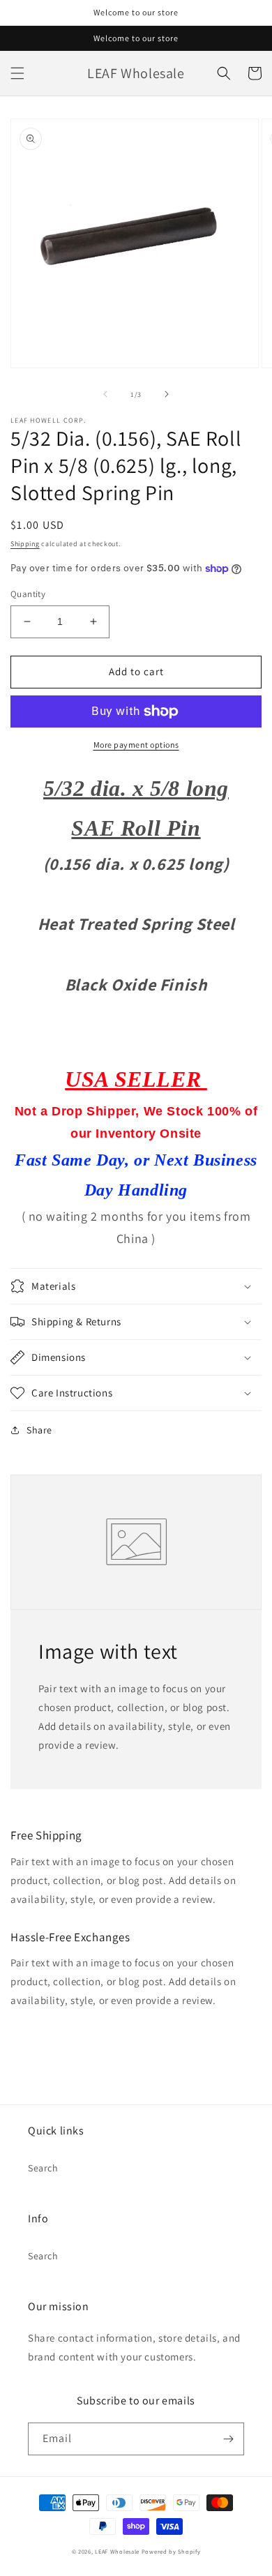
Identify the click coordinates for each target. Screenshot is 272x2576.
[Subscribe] (228, 2439)
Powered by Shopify (171, 2551)
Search (43, 2168)
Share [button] (39, 1430)
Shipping (25, 544)
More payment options (136, 745)
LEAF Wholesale (117, 2551)
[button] (17, 73)
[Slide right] (167, 394)
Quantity (28, 594)
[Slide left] (105, 394)
